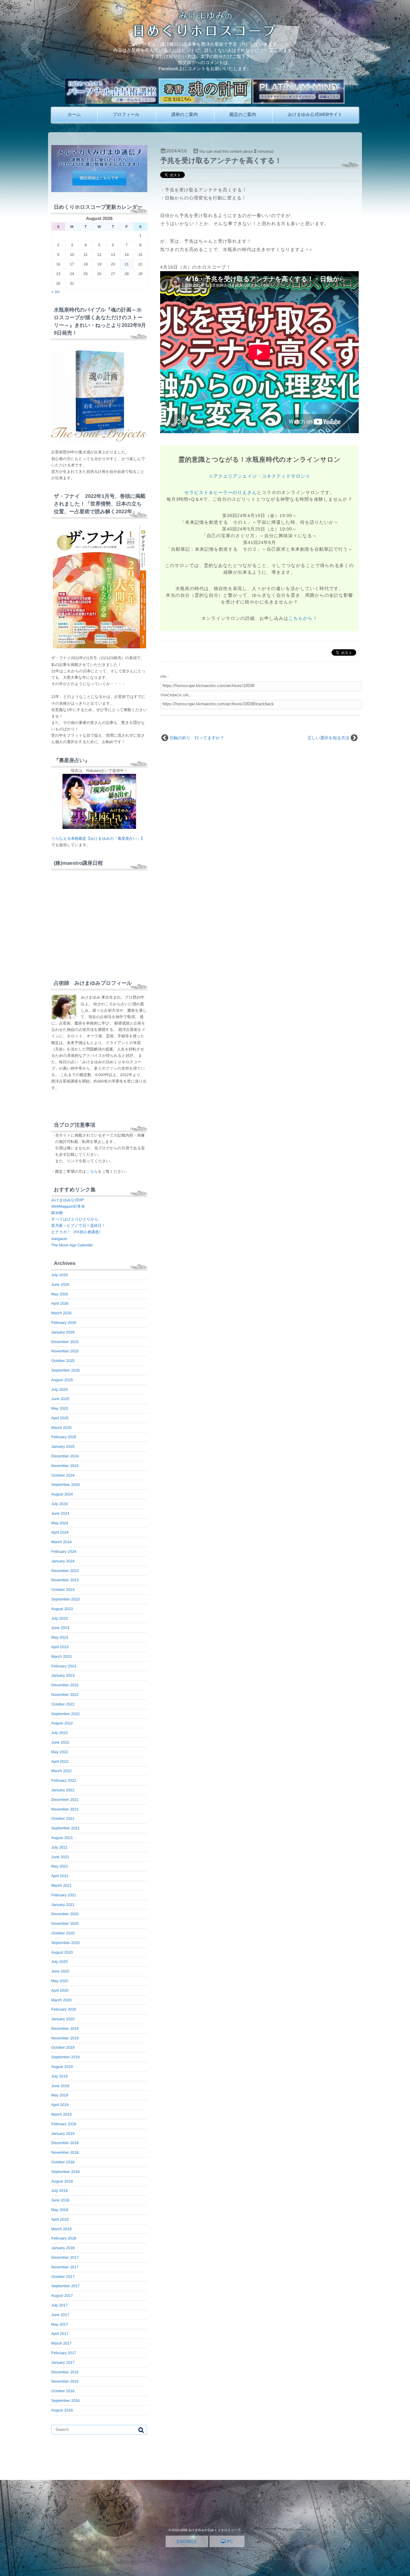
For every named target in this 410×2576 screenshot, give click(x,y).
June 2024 (60, 1513)
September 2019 (66, 2057)
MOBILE (188, 2541)
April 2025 (60, 1418)
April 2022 (60, 1762)
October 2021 (63, 1819)
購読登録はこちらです (99, 178)
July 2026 (59, 1275)
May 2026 (60, 1294)
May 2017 (60, 2324)
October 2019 (63, 2047)
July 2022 (59, 1733)
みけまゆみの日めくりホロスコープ (214, 2530)
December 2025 (65, 1342)
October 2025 (63, 1361)
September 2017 (66, 2286)
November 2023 (65, 1580)
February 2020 (64, 2009)
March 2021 (61, 1885)
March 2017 (61, 2343)
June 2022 (60, 1742)
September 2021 (66, 1828)
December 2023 (65, 1571)
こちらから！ (303, 618)
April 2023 (60, 1647)
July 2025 (59, 1389)
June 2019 (60, 2086)
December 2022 (65, 1685)
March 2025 (61, 1428)
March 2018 (61, 2229)
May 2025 (60, 1408)
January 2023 (63, 1675)
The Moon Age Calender (72, 1245)
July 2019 (59, 2076)
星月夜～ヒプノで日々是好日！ (78, 1226)
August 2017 (62, 2296)
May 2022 (60, 1752)
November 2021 (65, 1809)
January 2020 (63, 2019)
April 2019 (60, 2105)
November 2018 (65, 2152)
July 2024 (59, 1504)
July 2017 (59, 2305)
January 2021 (63, 1905)
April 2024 (60, 1532)
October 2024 (63, 1475)
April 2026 (60, 1303)
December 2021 (65, 1800)
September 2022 (66, 1714)
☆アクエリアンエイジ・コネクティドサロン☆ (259, 476)
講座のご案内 (184, 114)
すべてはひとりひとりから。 (77, 1219)
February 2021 (64, 1895)
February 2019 (64, 2124)
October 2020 (63, 1933)
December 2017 (65, 2257)
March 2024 (61, 1542)
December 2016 (65, 2372)
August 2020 (62, 1952)
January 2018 (63, 2248)
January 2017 (63, 2362)
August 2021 (62, 1838)
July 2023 (59, 1618)
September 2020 (66, 1943)
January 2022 (63, 1790)
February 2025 (64, 1437)
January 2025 (63, 1446)
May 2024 (60, 1523)
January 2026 (63, 1332)
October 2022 (63, 1704)
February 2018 (64, 2238)
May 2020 (60, 1981)
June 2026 (60, 1284)
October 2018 (63, 2162)
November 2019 (65, 2038)
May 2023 (60, 1637)
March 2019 (61, 2114)
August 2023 (62, 1609)
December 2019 (65, 2029)
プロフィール (126, 114)
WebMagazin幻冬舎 (68, 1206)
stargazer (59, 1239)
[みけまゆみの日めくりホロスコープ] (205, 35)
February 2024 (64, 1551)
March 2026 (61, 1313)
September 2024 (66, 1485)
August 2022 (62, 1723)
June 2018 (60, 2200)
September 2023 (66, 1599)
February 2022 (64, 1780)
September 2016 (66, 2401)
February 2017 (64, 2353)
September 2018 (66, 2172)
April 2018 (60, 2219)
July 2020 (59, 1962)
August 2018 (62, 2181)
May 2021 (60, 1866)
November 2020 (65, 1924)
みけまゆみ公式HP (68, 1200)
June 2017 (60, 2315)
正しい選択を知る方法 (328, 738)
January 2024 (63, 1561)
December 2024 (65, 1456)
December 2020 (65, 1914)
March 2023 (61, 1657)
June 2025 (60, 1399)
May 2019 (60, 2095)
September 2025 (66, 1370)
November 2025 (65, 1351)
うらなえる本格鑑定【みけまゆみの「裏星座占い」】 (98, 838)
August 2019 (62, 2067)
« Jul (55, 292)
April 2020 (60, 1990)
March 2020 (61, 2000)
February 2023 (64, 1666)
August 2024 (62, 1494)
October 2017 (63, 2277)
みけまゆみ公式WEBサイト (315, 114)
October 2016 (63, 2391)
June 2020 (60, 1971)
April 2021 (60, 1876)
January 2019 (63, 2134)
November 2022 (65, 1695)
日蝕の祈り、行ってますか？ (197, 738)
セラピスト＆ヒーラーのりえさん (221, 492)
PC (229, 2541)
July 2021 (59, 1847)
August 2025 (62, 1380)
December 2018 (65, 2143)
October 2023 (63, 1590)
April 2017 (60, 2334)
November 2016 (65, 2381)
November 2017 (65, 2267)
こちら (92, 1171)
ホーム (74, 114)
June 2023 (60, 1628)
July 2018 (59, 2191)
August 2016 (62, 2410)
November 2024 (65, 1466)
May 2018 (60, 2210)
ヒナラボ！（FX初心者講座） (77, 1232)
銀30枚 (57, 1213)
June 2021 (60, 1857)
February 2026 (64, 1323)
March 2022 (61, 1771)
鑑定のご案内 (243, 114)
